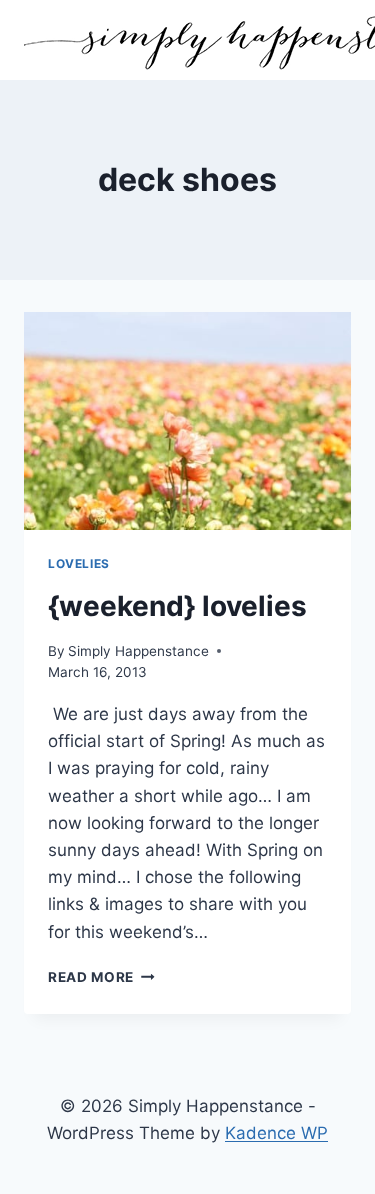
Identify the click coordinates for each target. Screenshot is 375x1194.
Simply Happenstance (138, 651)
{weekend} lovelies (177, 606)
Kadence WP (276, 1133)
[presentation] (187, 421)
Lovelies (79, 563)
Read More (101, 977)
